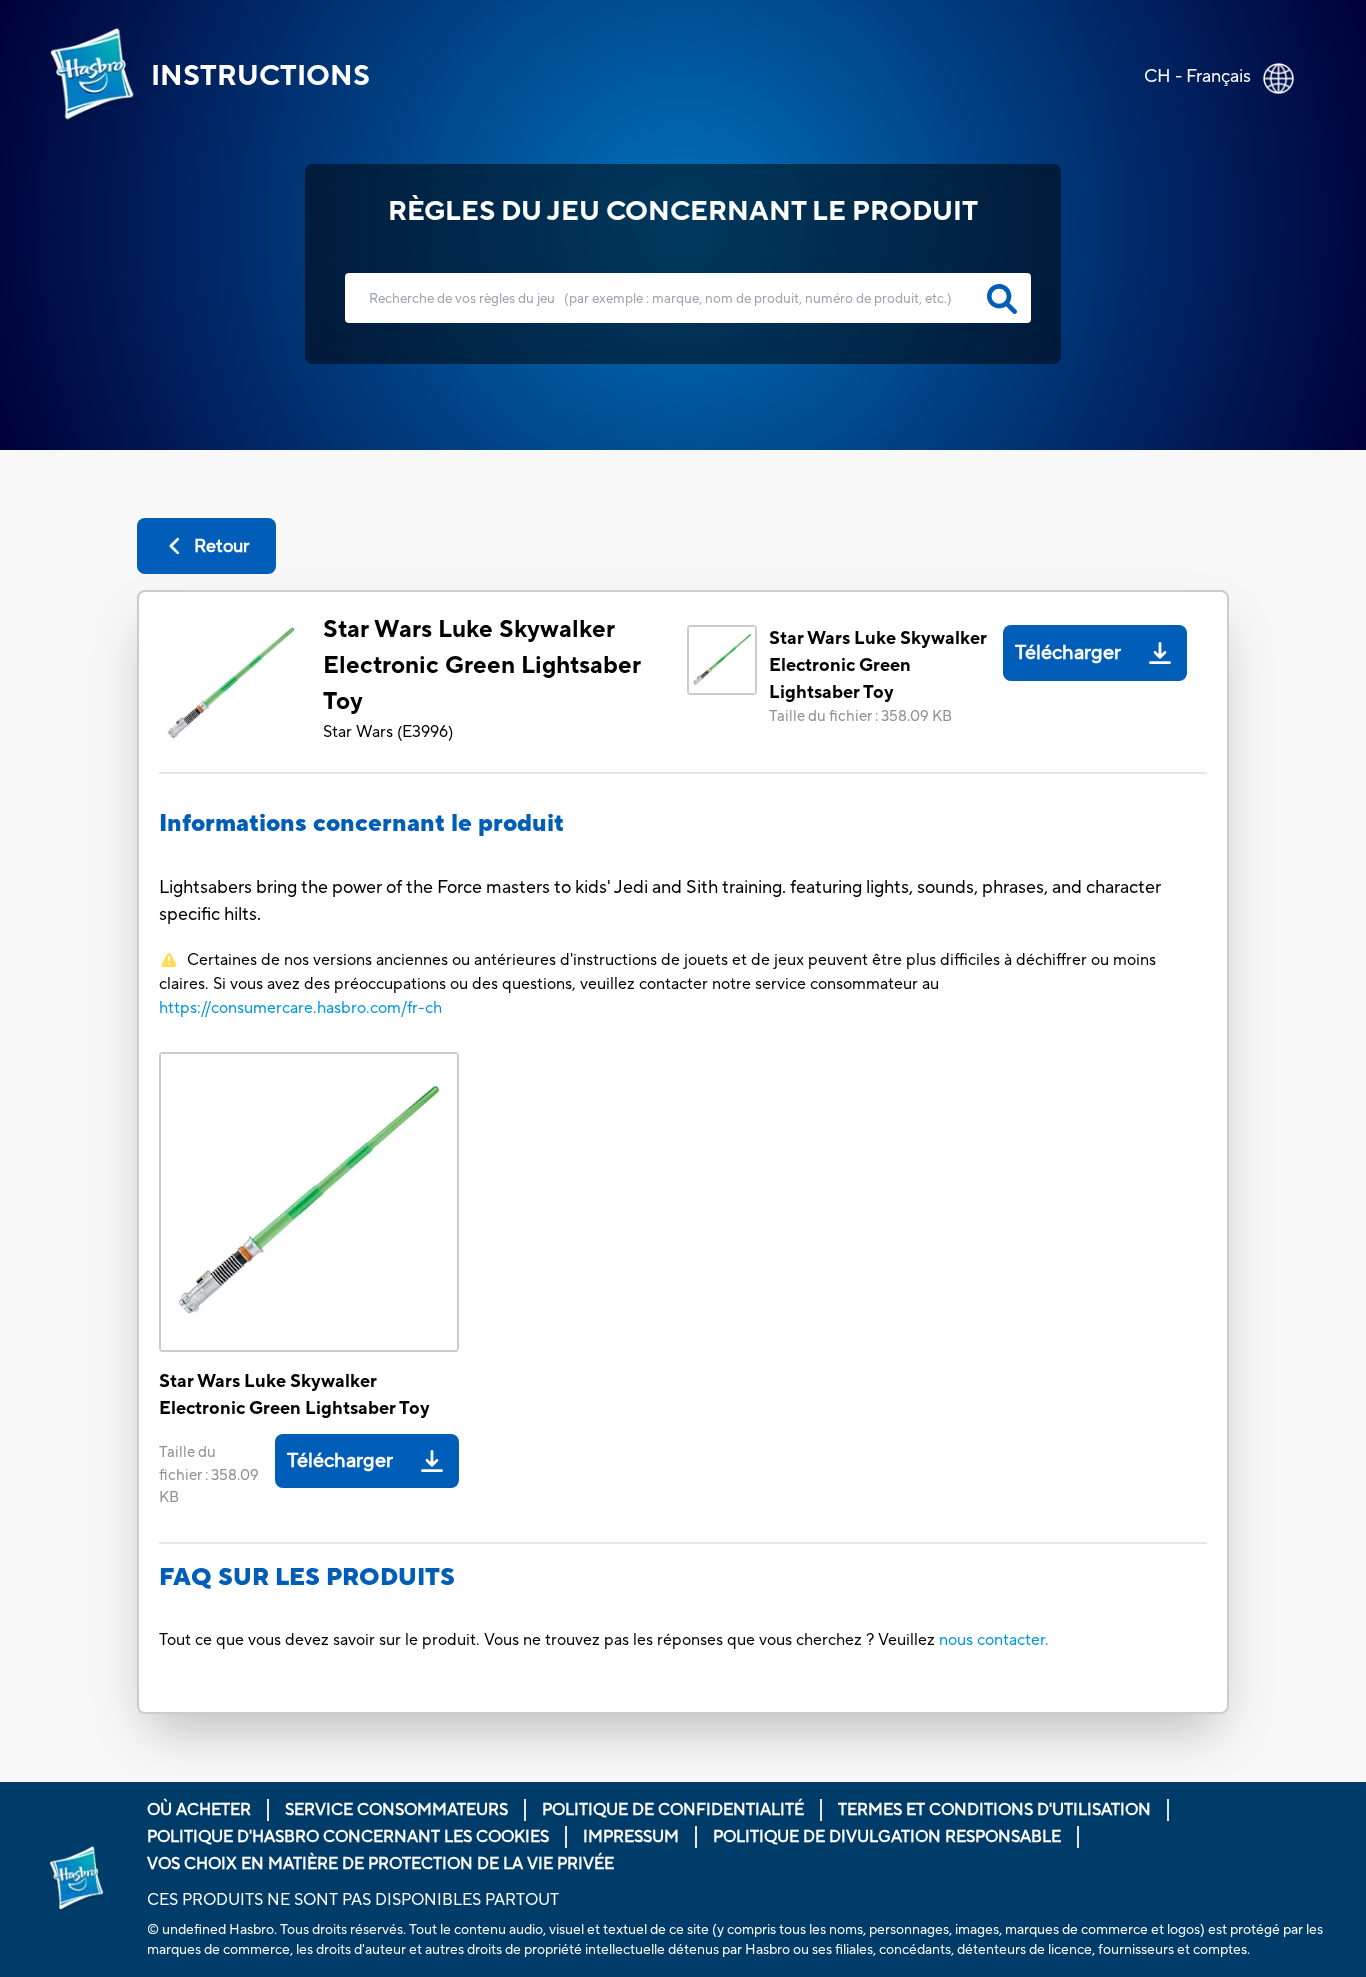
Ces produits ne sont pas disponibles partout (353, 1900)
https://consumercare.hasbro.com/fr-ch (300, 1008)
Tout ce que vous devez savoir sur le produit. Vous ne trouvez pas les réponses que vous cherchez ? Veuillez (549, 1640)
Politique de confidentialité (673, 1810)
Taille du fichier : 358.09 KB (860, 716)
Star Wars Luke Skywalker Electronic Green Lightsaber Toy (482, 665)
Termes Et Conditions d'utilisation (994, 1810)
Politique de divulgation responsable (887, 1837)
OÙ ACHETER (199, 1810)
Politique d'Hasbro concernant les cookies (348, 1837)
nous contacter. (994, 1640)
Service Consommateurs (396, 1810)
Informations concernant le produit (361, 823)
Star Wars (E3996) (388, 732)
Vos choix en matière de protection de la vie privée (380, 1864)
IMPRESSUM (631, 1837)
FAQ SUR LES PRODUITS (307, 1577)
